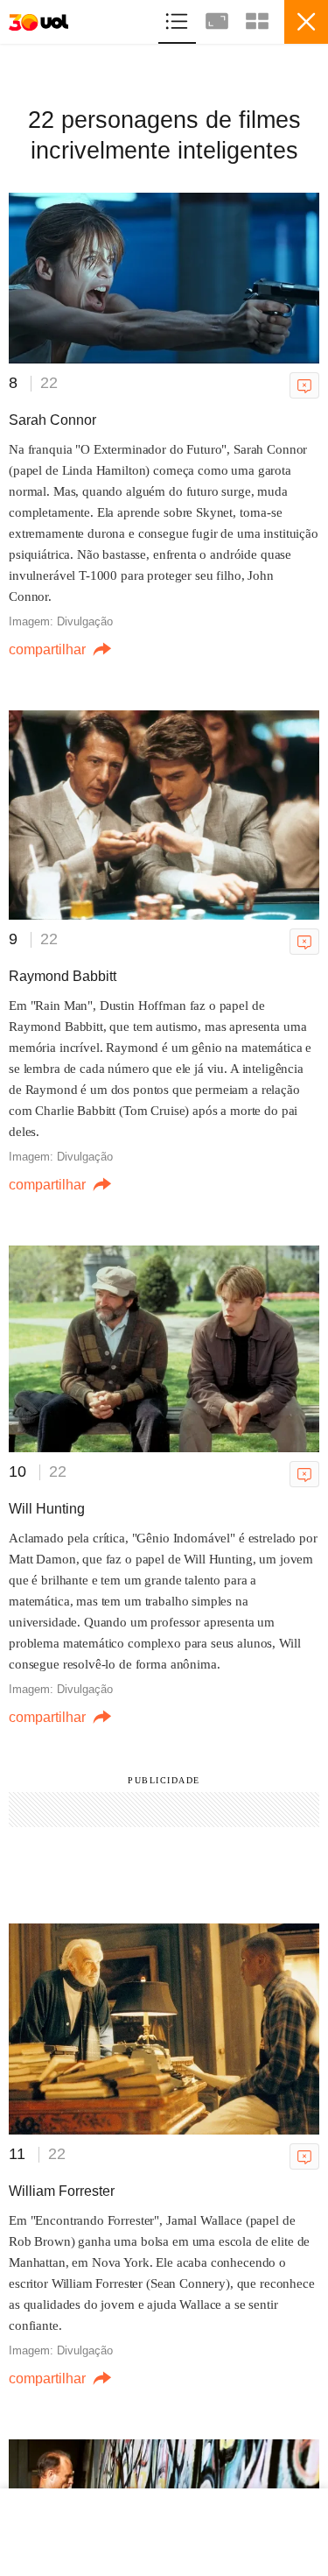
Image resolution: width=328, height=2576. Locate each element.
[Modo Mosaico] (257, 19)
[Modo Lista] (178, 19)
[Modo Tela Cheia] (219, 19)
